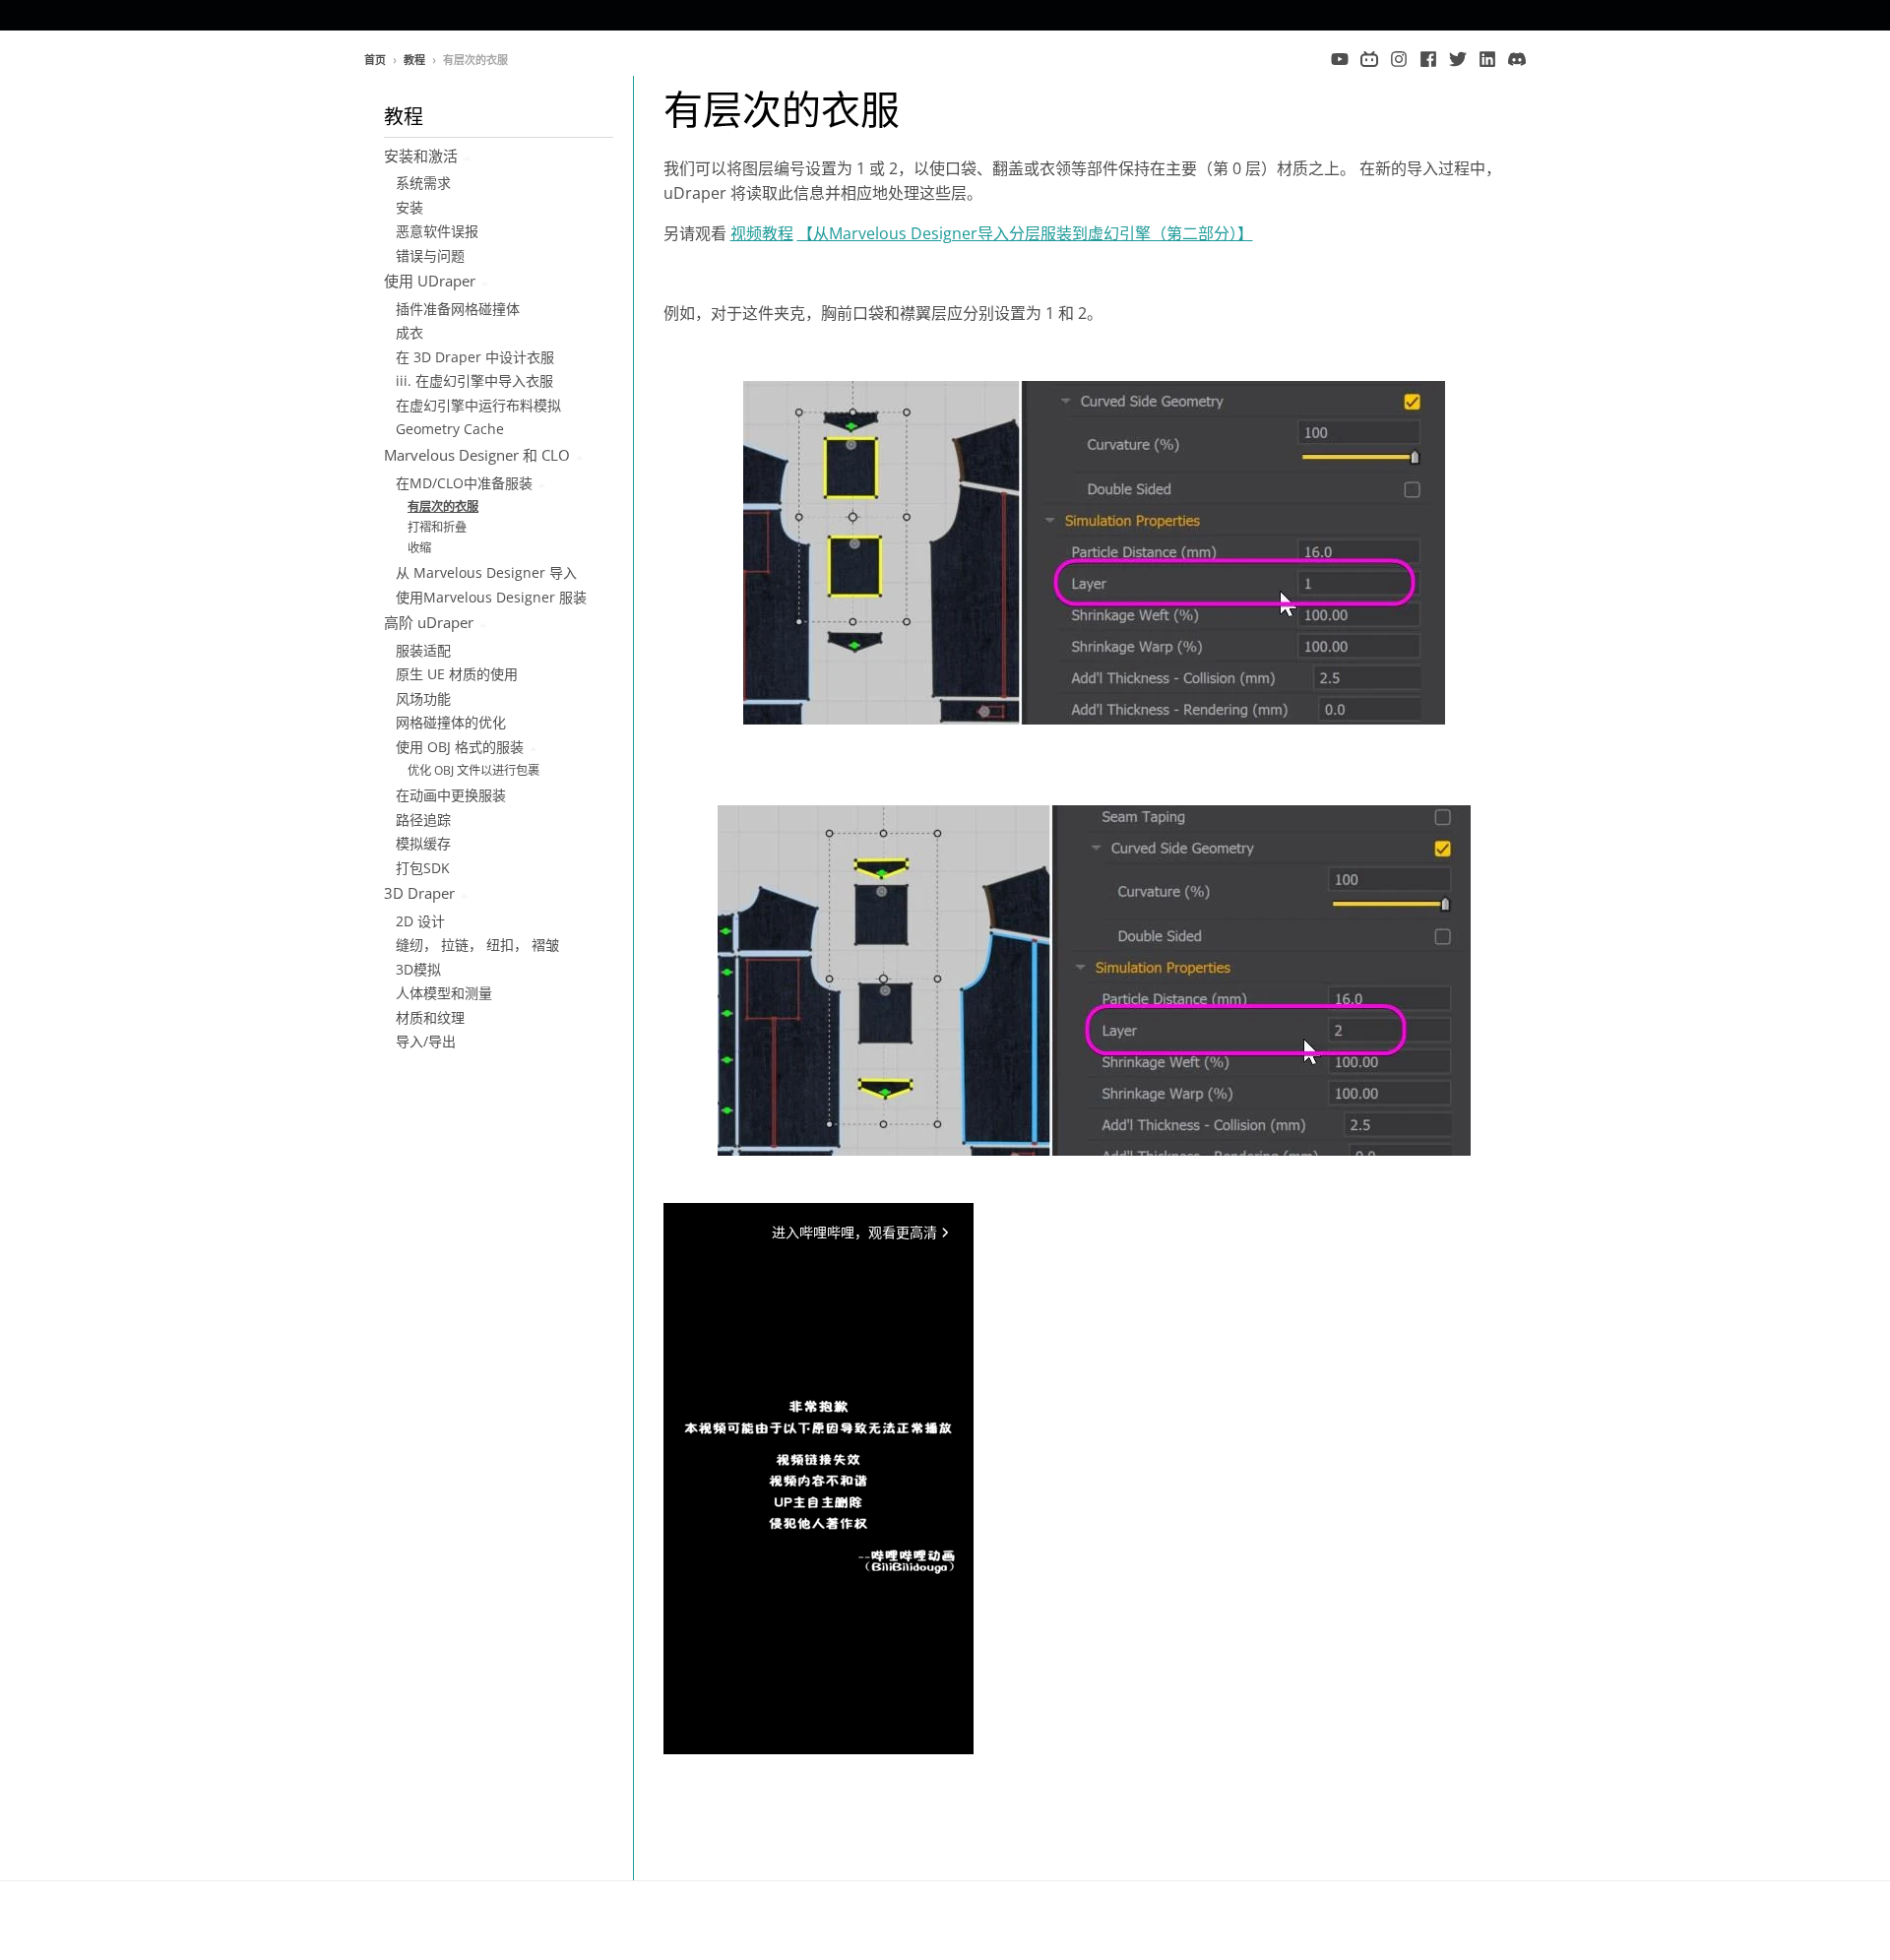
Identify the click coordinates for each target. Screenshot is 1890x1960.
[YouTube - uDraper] (1340, 59)
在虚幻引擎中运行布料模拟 (478, 405)
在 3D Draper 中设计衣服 (475, 357)
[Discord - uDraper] (1517, 59)
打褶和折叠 (437, 527)
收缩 (419, 548)
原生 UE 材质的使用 (457, 674)
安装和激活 (421, 156)
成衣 (409, 332)
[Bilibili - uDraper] (1369, 59)
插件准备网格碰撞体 (458, 309)
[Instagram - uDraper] (1399, 59)
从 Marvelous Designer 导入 (486, 572)
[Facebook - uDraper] (1428, 59)
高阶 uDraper (429, 622)
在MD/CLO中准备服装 (464, 483)
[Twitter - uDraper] (1458, 59)
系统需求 (423, 183)
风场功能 (423, 698)
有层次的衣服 (443, 506)
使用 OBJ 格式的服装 (460, 747)
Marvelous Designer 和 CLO (477, 455)
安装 (409, 207)
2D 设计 (420, 921)
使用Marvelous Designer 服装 (491, 597)
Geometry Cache (450, 429)
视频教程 (762, 233)
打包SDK (423, 868)
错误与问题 (430, 255)
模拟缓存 (423, 843)
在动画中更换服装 (451, 795)
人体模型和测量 (444, 993)
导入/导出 (426, 1041)
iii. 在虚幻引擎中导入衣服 (474, 380)
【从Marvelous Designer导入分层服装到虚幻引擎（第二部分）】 (1025, 233)
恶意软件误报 (437, 231)
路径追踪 (423, 820)
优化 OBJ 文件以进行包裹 (473, 770)
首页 (375, 60)
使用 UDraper (430, 281)
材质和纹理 (430, 1017)
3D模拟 (418, 969)
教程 (414, 60)
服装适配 (423, 650)
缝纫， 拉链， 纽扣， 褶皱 (477, 945)
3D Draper (419, 893)
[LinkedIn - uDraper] (1487, 59)
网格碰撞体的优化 (451, 722)
